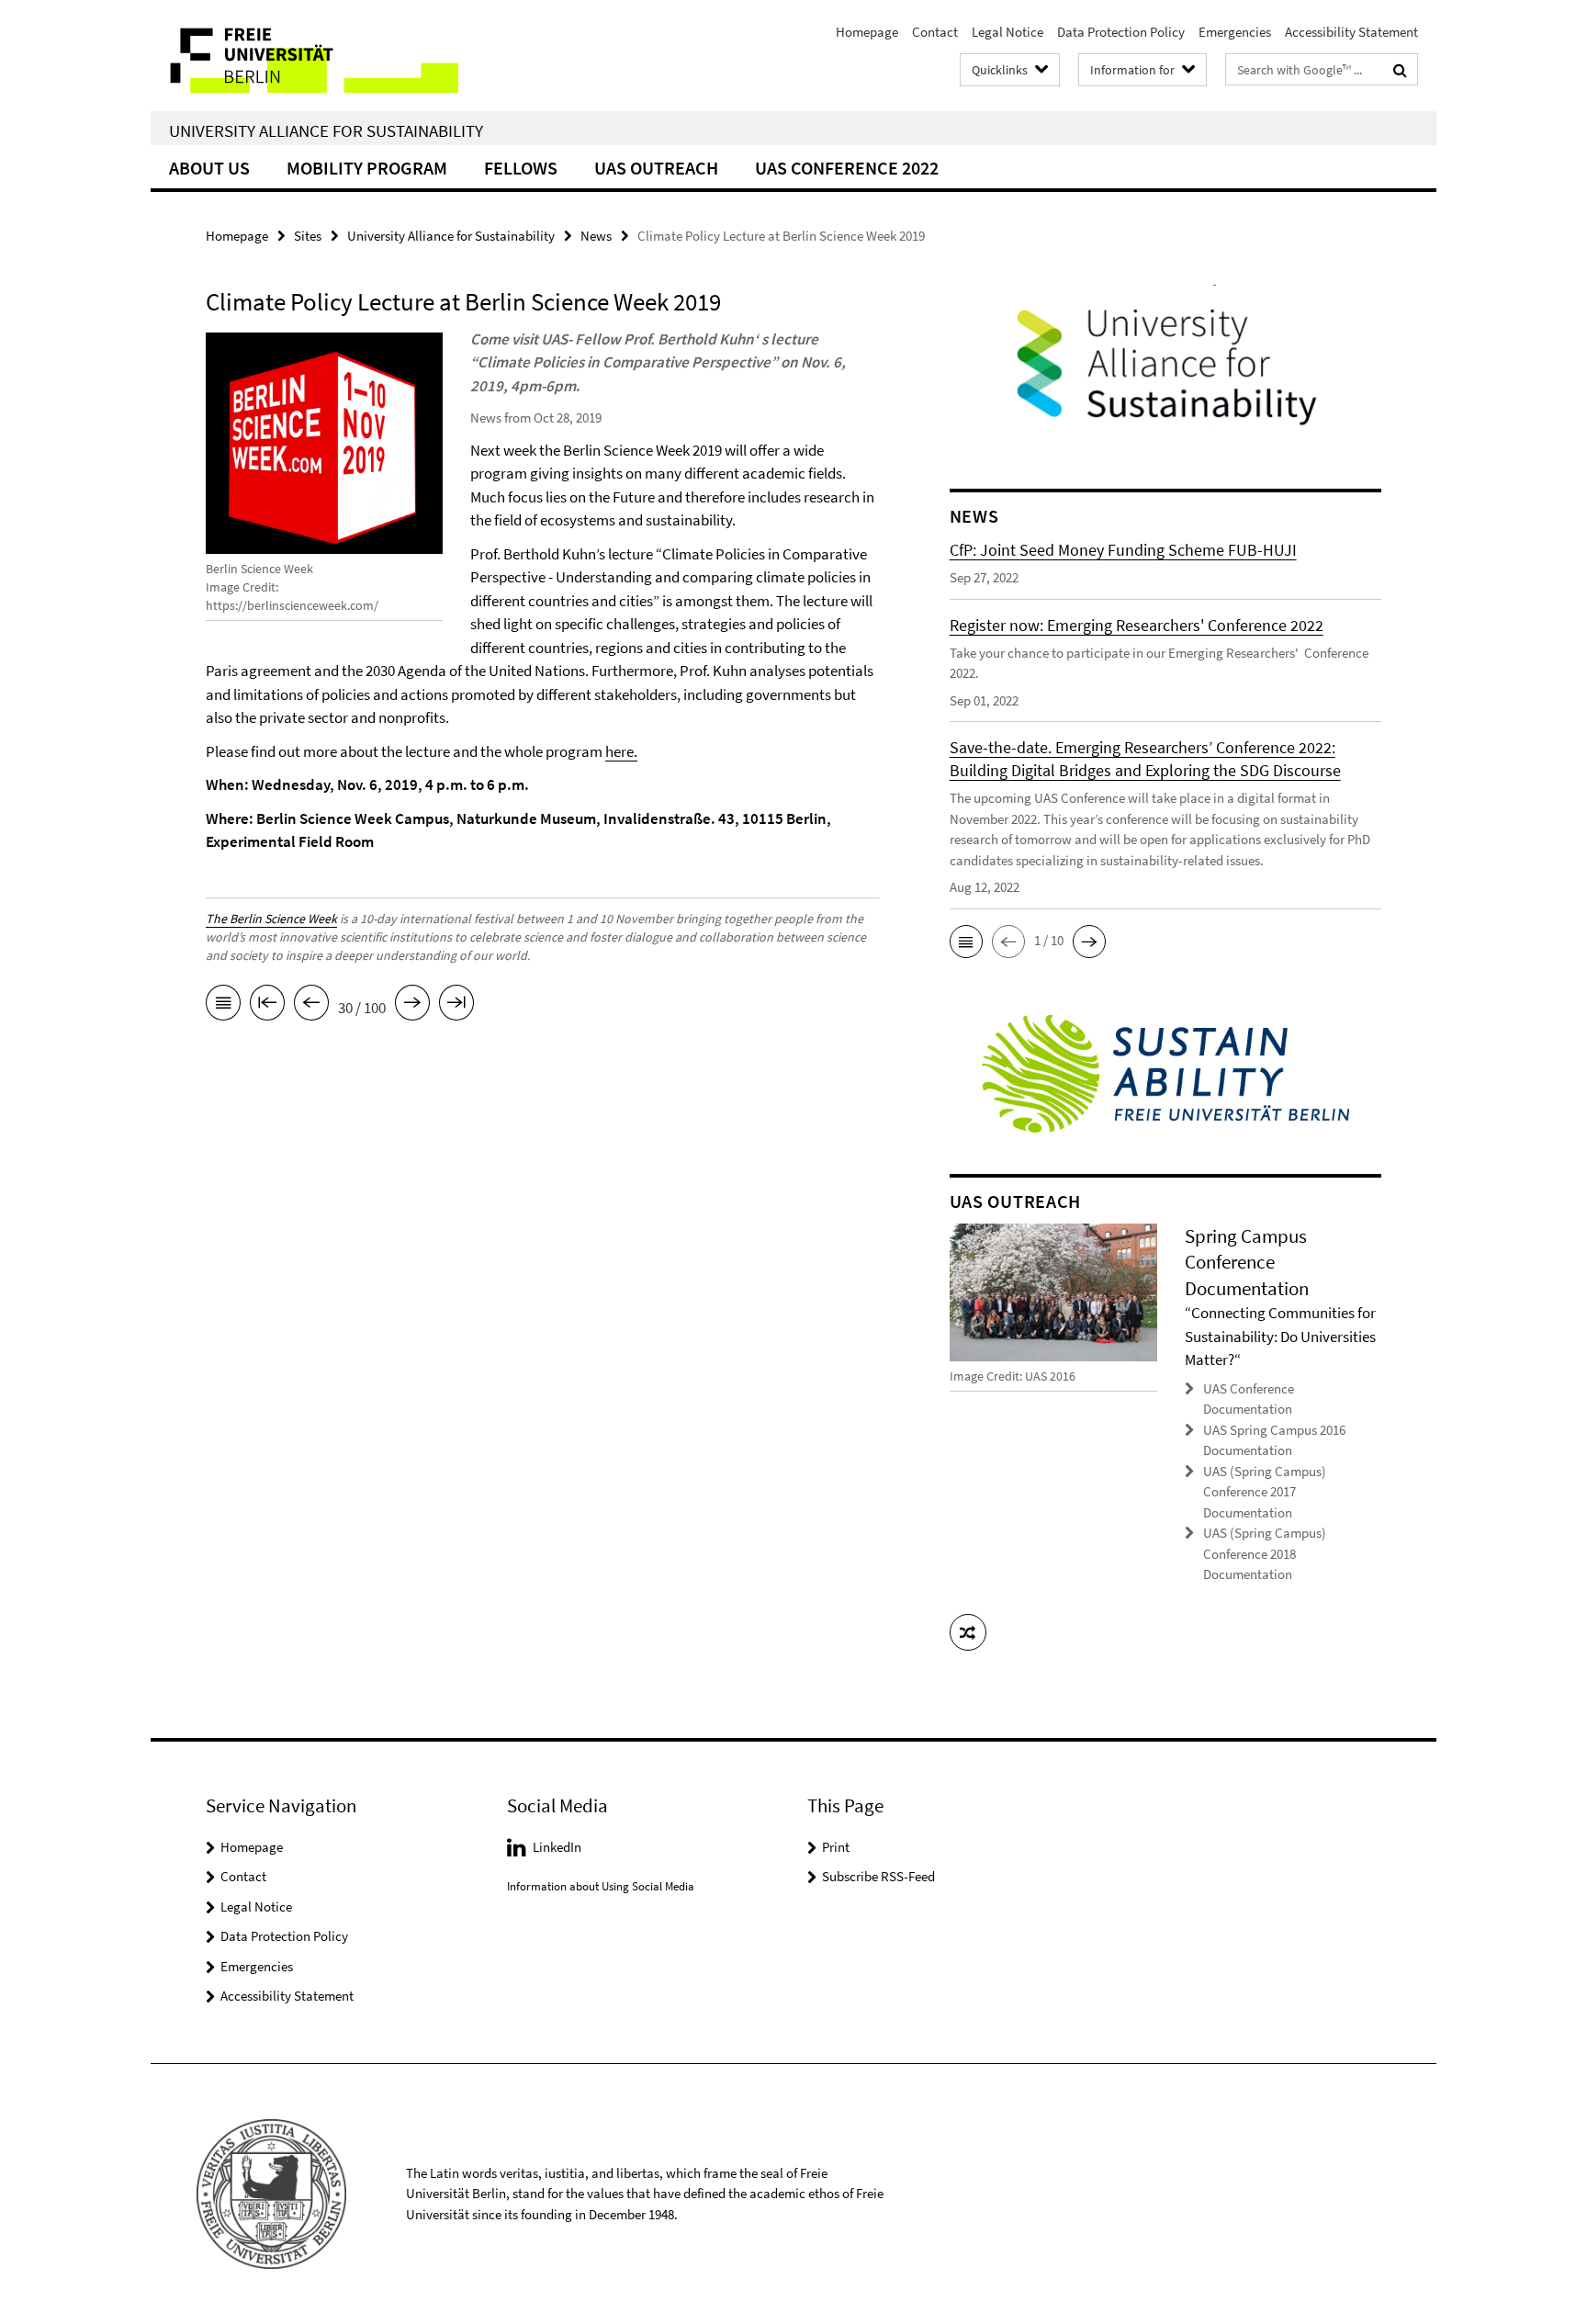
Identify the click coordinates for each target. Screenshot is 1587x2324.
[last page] (456, 1006)
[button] (966, 942)
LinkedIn (557, 1847)
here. (621, 751)
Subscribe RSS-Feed (878, 1876)
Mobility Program (367, 168)
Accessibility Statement (1351, 32)
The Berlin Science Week (271, 919)
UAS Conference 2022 (847, 168)
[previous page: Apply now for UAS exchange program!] (311, 1006)
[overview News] (223, 1006)
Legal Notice (1007, 32)
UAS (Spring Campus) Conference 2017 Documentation (1265, 1492)
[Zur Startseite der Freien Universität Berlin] (304, 56)
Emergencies (1235, 32)
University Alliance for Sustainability (326, 130)
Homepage (867, 32)
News (596, 236)
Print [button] (836, 1847)
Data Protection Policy (1121, 32)
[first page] (267, 1006)
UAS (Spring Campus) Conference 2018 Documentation (1265, 1553)
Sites (308, 236)
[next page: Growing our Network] (412, 1006)
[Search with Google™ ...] (1400, 70)
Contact (935, 32)
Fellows (521, 168)
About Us (209, 168)
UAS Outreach (656, 168)
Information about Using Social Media (601, 1886)
